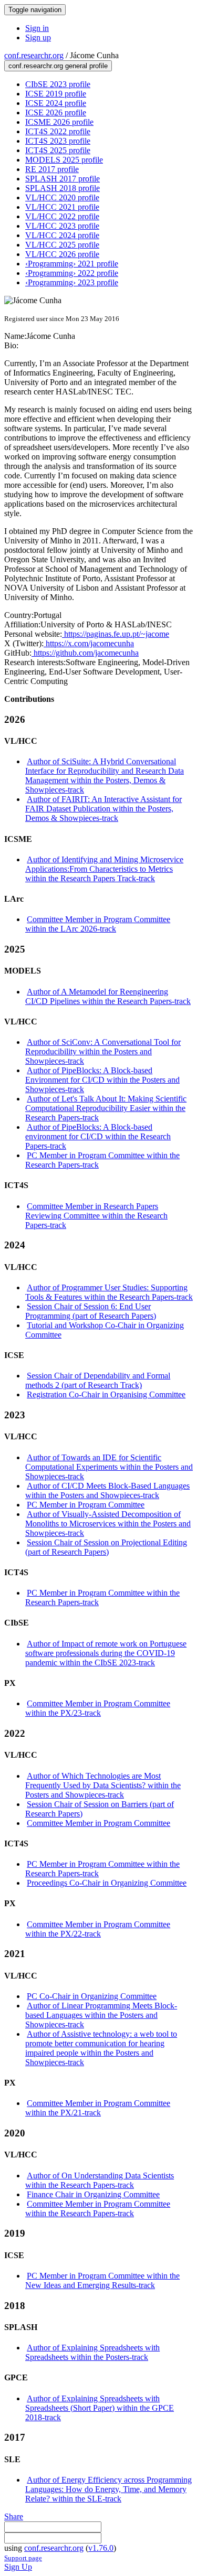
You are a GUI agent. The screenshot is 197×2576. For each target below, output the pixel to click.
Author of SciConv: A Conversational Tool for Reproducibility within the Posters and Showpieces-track (103, 1051)
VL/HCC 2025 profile (62, 245)
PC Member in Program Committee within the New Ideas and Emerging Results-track (102, 2280)
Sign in (37, 28)
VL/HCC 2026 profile (62, 254)
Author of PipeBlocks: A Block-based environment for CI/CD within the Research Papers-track (98, 1136)
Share (14, 2516)
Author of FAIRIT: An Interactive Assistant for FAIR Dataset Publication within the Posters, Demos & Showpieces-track (103, 809)
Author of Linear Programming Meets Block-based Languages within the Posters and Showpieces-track (101, 2015)
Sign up (38, 38)
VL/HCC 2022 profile (62, 216)
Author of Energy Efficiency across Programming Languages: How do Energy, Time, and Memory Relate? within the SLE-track (108, 2489)
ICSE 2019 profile (56, 94)
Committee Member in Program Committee (98, 1823)
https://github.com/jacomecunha (85, 653)
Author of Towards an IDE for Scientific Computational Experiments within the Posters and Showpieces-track (109, 1467)
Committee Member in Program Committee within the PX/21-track (98, 2108)
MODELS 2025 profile (64, 160)
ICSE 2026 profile (56, 113)
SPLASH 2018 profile (63, 188)
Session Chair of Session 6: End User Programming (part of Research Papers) (91, 1311)
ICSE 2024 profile (56, 103)
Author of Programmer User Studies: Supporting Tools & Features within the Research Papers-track (109, 1292)
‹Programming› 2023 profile (72, 282)
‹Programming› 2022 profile (72, 273)
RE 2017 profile (52, 169)
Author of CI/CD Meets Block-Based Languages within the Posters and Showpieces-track (107, 1490)
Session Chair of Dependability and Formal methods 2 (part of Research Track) (98, 1380)
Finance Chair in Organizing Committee (93, 2194)
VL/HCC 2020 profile (62, 197)
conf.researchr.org (34, 55)
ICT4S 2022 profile (58, 131)
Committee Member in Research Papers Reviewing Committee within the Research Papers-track (96, 1216)
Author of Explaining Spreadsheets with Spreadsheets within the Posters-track (92, 2352)
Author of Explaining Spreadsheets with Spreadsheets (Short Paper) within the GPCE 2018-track (100, 2408)
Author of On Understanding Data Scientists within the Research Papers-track (100, 2180)
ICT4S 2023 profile (58, 141)
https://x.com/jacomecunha (89, 643)
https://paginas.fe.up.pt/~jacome (116, 634)
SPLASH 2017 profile (63, 179)
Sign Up (18, 2567)
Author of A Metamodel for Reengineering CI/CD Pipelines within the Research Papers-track (108, 996)
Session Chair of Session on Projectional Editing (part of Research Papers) (106, 1547)
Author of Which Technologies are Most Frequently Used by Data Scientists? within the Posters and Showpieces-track (103, 1785)
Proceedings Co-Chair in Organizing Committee (107, 1883)
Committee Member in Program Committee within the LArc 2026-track (98, 924)
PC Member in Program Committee (86, 1505)
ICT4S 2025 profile (58, 150)
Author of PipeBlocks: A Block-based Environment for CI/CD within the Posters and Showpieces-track (102, 1080)
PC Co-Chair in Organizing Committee (92, 1996)
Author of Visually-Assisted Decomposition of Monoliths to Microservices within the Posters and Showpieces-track (108, 1524)
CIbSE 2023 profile (58, 84)
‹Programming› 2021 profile (72, 264)
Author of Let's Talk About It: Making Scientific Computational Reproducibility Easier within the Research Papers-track (106, 1108)
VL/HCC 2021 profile (62, 207)
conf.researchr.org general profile (58, 66)
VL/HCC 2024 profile (62, 235)
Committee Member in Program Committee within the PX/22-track (98, 1929)
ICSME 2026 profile (59, 122)
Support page (23, 2558)
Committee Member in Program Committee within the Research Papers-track (98, 2209)
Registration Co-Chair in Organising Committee (106, 1394)
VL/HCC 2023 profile (62, 226)
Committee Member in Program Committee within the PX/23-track (98, 1708)
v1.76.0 (101, 2548)
